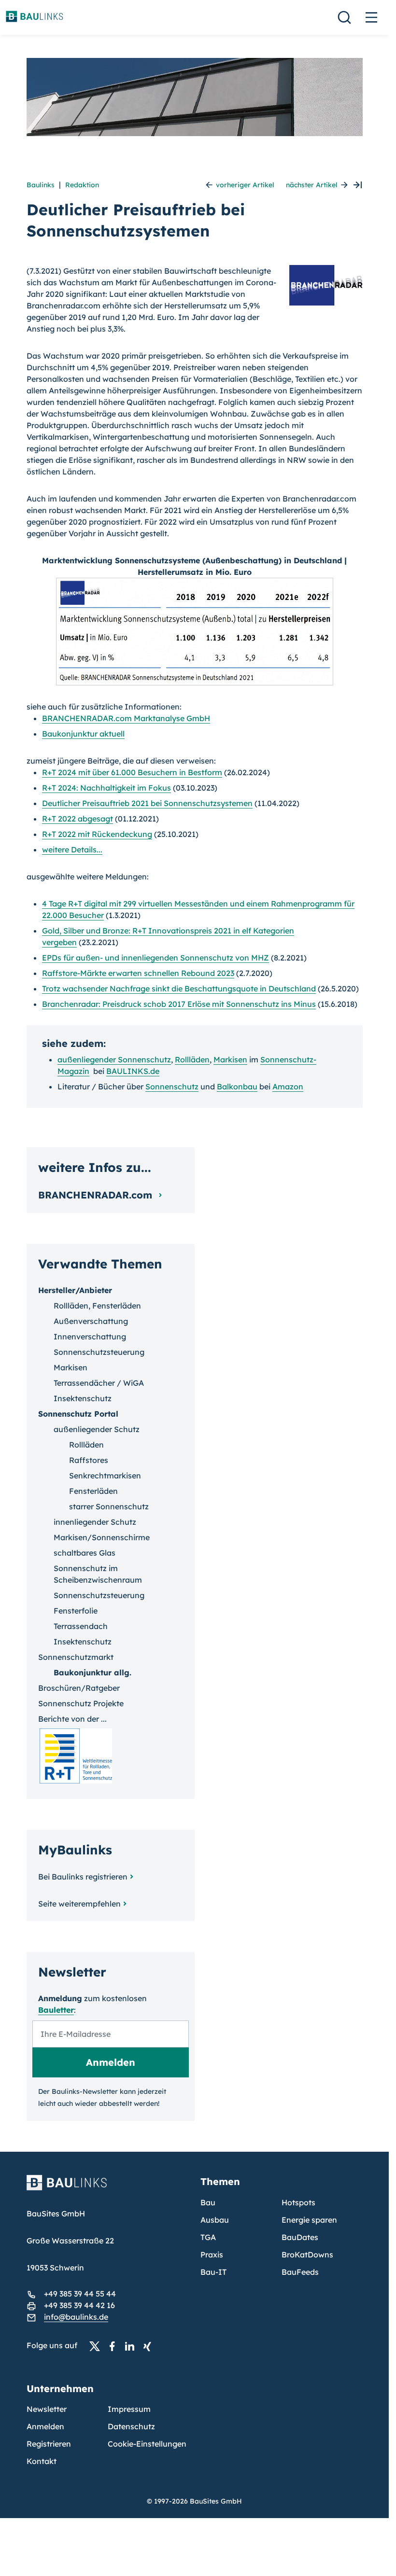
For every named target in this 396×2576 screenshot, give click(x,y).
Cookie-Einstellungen (147, 2444)
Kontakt (42, 2461)
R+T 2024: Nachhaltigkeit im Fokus (106, 788)
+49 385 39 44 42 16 (79, 2305)
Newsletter (47, 2409)
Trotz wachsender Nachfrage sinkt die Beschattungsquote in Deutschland (179, 989)
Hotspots (298, 2202)
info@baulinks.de (76, 2317)
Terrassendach (81, 1626)
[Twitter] (98, 2346)
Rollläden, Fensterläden (97, 1306)
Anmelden (45, 2426)
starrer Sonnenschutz (109, 1506)
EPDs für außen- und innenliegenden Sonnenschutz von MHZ (156, 958)
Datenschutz (131, 2426)
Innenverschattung (90, 1337)
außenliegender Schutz (97, 1429)
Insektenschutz (83, 1398)
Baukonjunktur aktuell (83, 734)
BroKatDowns (307, 2255)
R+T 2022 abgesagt (78, 819)
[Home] (108, 2188)
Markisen (230, 1059)
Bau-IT (213, 2272)
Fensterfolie (76, 1611)
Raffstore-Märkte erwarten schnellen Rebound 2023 (138, 973)
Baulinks (41, 185)
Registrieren (49, 2444)
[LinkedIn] (132, 2346)
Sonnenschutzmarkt (76, 1657)
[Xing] (150, 2346)
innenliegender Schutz (95, 1522)
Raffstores (89, 1460)
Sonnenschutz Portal (78, 1414)
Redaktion (82, 185)
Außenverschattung (91, 1321)
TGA (208, 2237)
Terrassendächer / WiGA (99, 1383)
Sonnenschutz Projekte (81, 1703)
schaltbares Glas (85, 1553)
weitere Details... (72, 849)
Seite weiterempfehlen (79, 1904)
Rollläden (192, 1059)
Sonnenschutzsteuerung (99, 1352)
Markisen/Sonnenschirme (102, 1537)
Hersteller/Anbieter (75, 1290)
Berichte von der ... (72, 1719)
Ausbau (215, 2220)
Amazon (288, 1086)
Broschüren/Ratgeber (79, 1688)
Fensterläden (93, 1491)
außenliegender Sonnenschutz (114, 1059)
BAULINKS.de (133, 1071)
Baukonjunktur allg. (92, 1672)
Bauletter (56, 2010)
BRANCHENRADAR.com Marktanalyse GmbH (126, 718)
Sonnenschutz (172, 1086)
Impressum (129, 2409)
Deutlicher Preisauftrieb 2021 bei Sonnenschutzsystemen (147, 803)
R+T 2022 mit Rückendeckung (97, 834)
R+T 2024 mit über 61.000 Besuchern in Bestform (132, 772)
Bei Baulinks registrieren (83, 1877)
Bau (208, 2202)
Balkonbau (237, 1086)
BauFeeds (300, 2272)
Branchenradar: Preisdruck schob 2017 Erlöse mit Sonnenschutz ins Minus (179, 1004)
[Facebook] (115, 2346)
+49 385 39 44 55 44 (80, 2294)
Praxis (212, 2255)
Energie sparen (309, 2220)
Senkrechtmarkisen (105, 1476)
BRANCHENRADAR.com (97, 1195)
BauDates (300, 2237)
